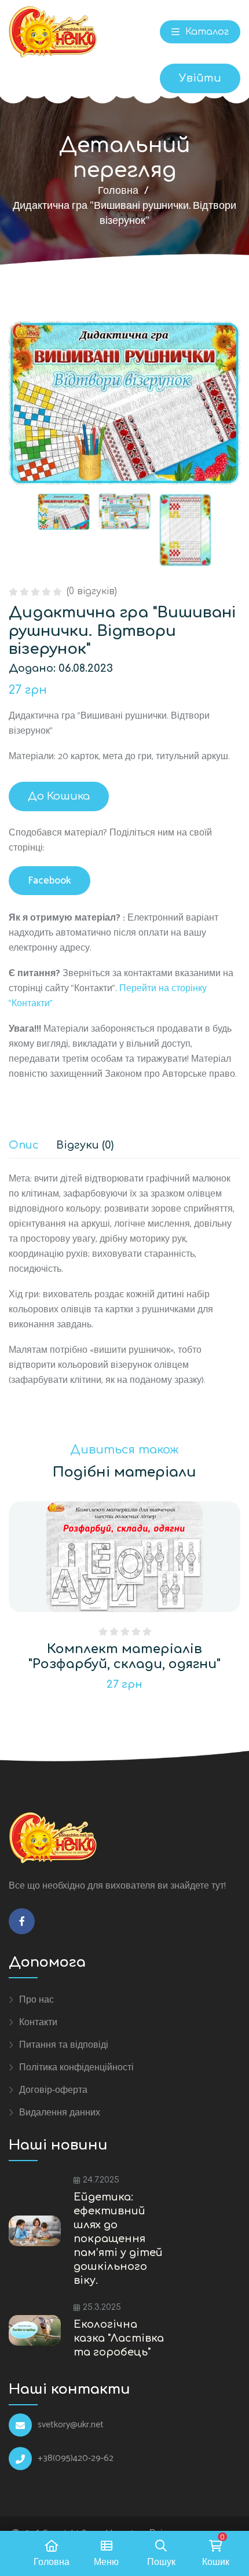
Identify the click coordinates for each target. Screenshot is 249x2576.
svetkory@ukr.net (71, 2425)
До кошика (59, 796)
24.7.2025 (101, 2180)
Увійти (200, 78)
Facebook (50, 881)
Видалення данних (60, 2113)
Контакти (38, 2022)
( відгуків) (92, 591)
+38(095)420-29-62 (76, 2459)
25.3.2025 (102, 2307)
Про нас (36, 2000)
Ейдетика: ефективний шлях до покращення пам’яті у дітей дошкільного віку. (118, 2239)
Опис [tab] (24, 1145)
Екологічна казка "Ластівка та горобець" (119, 2338)
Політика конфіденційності (76, 2067)
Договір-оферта (53, 2090)
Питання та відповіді (64, 2045)
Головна (118, 191)
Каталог (206, 32)
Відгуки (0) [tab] (85, 1145)
